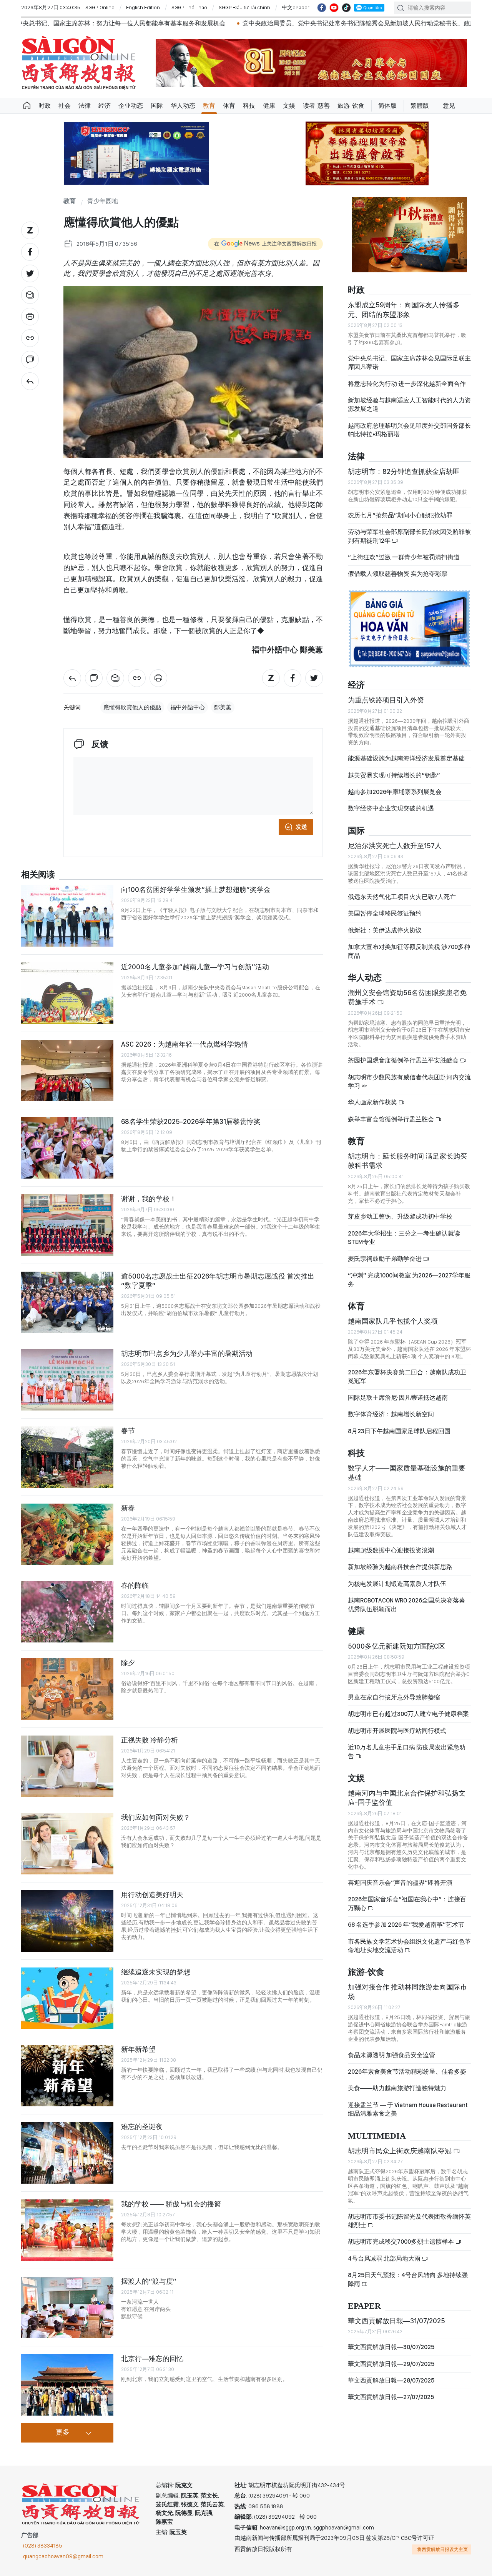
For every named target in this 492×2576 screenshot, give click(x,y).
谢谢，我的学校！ (149, 1199)
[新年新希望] (67, 2076)
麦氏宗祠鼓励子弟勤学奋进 (385, 1252)
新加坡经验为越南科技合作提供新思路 (400, 1560)
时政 (45, 106)
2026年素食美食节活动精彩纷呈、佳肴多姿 (407, 2065)
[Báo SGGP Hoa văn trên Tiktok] (346, 8)
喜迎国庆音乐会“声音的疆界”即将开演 (400, 1876)
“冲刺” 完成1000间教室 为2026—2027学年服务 (409, 1273)
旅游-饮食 (351, 106)
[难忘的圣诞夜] (67, 2153)
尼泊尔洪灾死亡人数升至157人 (395, 839)
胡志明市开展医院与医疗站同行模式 (397, 1724)
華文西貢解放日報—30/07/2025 (391, 2340)
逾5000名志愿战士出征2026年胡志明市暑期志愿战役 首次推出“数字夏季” (218, 1281)
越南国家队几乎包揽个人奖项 (393, 1315)
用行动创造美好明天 (152, 1895)
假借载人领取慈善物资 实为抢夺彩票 (398, 567)
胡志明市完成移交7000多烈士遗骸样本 (401, 2235)
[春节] (67, 1457)
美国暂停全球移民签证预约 (385, 907)
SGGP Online (100, 7)
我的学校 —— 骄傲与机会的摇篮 (171, 2204)
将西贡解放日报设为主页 (442, 2549)
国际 (157, 106)
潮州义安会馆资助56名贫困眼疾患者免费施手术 (407, 991)
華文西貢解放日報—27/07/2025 (391, 2391)
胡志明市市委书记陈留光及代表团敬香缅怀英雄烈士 (409, 2214)
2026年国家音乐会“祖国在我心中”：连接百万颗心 (407, 1897)
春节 (128, 1431)
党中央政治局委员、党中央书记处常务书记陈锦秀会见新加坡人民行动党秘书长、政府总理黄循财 (249, 23)
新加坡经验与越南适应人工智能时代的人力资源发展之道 (409, 398)
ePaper (364, 2300)
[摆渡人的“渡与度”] (67, 2308)
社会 (65, 106)
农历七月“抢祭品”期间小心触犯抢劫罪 (400, 509)
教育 (209, 106)
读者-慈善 (316, 106)
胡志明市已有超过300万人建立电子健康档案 (408, 1708)
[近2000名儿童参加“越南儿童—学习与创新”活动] (67, 993)
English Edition (143, 7)
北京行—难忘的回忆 (152, 2358)
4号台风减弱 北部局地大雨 (385, 2252)
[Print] (30, 317)
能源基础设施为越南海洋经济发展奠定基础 (406, 752)
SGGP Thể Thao (189, 7)
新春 (128, 1508)
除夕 (128, 1663)
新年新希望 (138, 2049)
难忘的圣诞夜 (142, 2127)
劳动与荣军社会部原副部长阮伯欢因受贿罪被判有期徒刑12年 (409, 529)
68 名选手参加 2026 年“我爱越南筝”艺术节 (406, 1918)
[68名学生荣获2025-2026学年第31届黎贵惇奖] (67, 1148)
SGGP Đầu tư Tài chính (244, 7)
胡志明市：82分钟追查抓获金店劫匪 (404, 465)
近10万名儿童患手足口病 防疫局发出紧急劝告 (407, 1745)
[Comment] (30, 360)
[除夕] (67, 1689)
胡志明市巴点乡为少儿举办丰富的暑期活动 (187, 1353)
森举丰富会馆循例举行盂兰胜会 (391, 1113)
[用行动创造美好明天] (67, 1921)
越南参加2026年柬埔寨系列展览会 (395, 785)
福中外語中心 (188, 707)
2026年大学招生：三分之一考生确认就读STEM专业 (404, 1231)
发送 (301, 827)
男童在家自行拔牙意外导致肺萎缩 (394, 1691)
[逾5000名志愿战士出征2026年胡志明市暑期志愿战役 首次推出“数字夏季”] (67, 1302)
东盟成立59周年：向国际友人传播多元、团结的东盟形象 (404, 303)
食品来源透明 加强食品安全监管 (391, 2048)
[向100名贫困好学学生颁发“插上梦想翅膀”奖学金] (67, 916)
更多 (63, 2433)
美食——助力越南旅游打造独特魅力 (397, 2082)
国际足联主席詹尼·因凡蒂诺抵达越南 (398, 1391)
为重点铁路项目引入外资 (386, 693)
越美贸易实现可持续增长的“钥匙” (394, 769)
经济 (105, 106)
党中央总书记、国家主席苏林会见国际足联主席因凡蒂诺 (409, 356)
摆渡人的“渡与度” (149, 2281)
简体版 (387, 106)
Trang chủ (27, 106)
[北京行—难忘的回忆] (67, 2385)
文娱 (289, 106)
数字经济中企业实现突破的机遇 (391, 802)
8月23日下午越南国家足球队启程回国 (399, 1425)
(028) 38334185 (43, 2546)
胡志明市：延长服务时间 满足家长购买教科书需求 (407, 1154)
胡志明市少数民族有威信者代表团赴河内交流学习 (409, 1075)
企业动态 (131, 106)
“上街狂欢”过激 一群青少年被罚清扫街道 (404, 551)
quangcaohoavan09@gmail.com (63, 2556)
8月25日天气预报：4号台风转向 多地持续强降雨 (408, 2273)
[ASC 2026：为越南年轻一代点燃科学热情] (67, 1070)
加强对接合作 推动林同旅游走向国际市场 (407, 1985)
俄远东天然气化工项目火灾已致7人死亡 (402, 890)
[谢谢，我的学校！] (67, 1225)
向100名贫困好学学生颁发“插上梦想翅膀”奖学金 (196, 890)
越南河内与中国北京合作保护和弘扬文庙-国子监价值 (407, 1791)
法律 (85, 106)
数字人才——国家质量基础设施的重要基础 (407, 1466)
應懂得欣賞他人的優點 (132, 707)
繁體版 (420, 106)
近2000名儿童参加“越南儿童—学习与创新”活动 (195, 967)
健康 (269, 106)
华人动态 (183, 106)
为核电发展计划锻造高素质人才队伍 (397, 1577)
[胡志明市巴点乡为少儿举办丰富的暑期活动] (67, 1380)
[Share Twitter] (30, 273)
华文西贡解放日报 (79, 63)
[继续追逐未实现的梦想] (67, 1998)
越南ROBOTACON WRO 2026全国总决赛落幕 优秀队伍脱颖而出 (406, 1598)
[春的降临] (67, 1612)
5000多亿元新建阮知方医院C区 (396, 1640)
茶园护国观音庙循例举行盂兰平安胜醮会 (404, 1054)
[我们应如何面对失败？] (67, 1844)
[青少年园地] (30, 381)
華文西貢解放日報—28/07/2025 (391, 2374)
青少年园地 (103, 201)
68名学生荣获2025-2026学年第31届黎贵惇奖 (191, 1121)
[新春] (67, 1534)
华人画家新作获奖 (373, 1096)
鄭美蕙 (223, 707)
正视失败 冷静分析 (150, 1740)
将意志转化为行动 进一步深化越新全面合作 (407, 377)
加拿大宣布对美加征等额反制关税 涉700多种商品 (409, 945)
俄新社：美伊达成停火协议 (385, 924)
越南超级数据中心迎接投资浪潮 (391, 1544)
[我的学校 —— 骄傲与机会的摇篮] (67, 2230)
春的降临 (135, 1585)
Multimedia (377, 2130)
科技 (249, 106)
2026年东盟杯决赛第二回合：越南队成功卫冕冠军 (407, 1370)
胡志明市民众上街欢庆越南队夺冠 (401, 2144)
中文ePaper (296, 7)
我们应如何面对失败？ (156, 1817)
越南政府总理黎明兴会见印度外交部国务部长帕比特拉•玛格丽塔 (409, 423)
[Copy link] (30, 338)
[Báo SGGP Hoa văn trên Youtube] (334, 8)
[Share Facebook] (30, 252)
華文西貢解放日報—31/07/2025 (396, 2314)
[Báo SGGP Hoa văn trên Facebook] (322, 8)
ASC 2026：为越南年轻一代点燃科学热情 (184, 1044)
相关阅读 (38, 875)
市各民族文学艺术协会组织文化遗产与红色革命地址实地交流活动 (409, 1939)
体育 (229, 106)
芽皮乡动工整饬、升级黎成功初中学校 (400, 1210)
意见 (449, 106)
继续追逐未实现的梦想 (156, 1972)
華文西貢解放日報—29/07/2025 (391, 2357)
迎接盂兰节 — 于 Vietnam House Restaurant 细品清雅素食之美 (408, 2103)
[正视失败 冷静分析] (67, 1766)
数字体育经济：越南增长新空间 (391, 1408)
